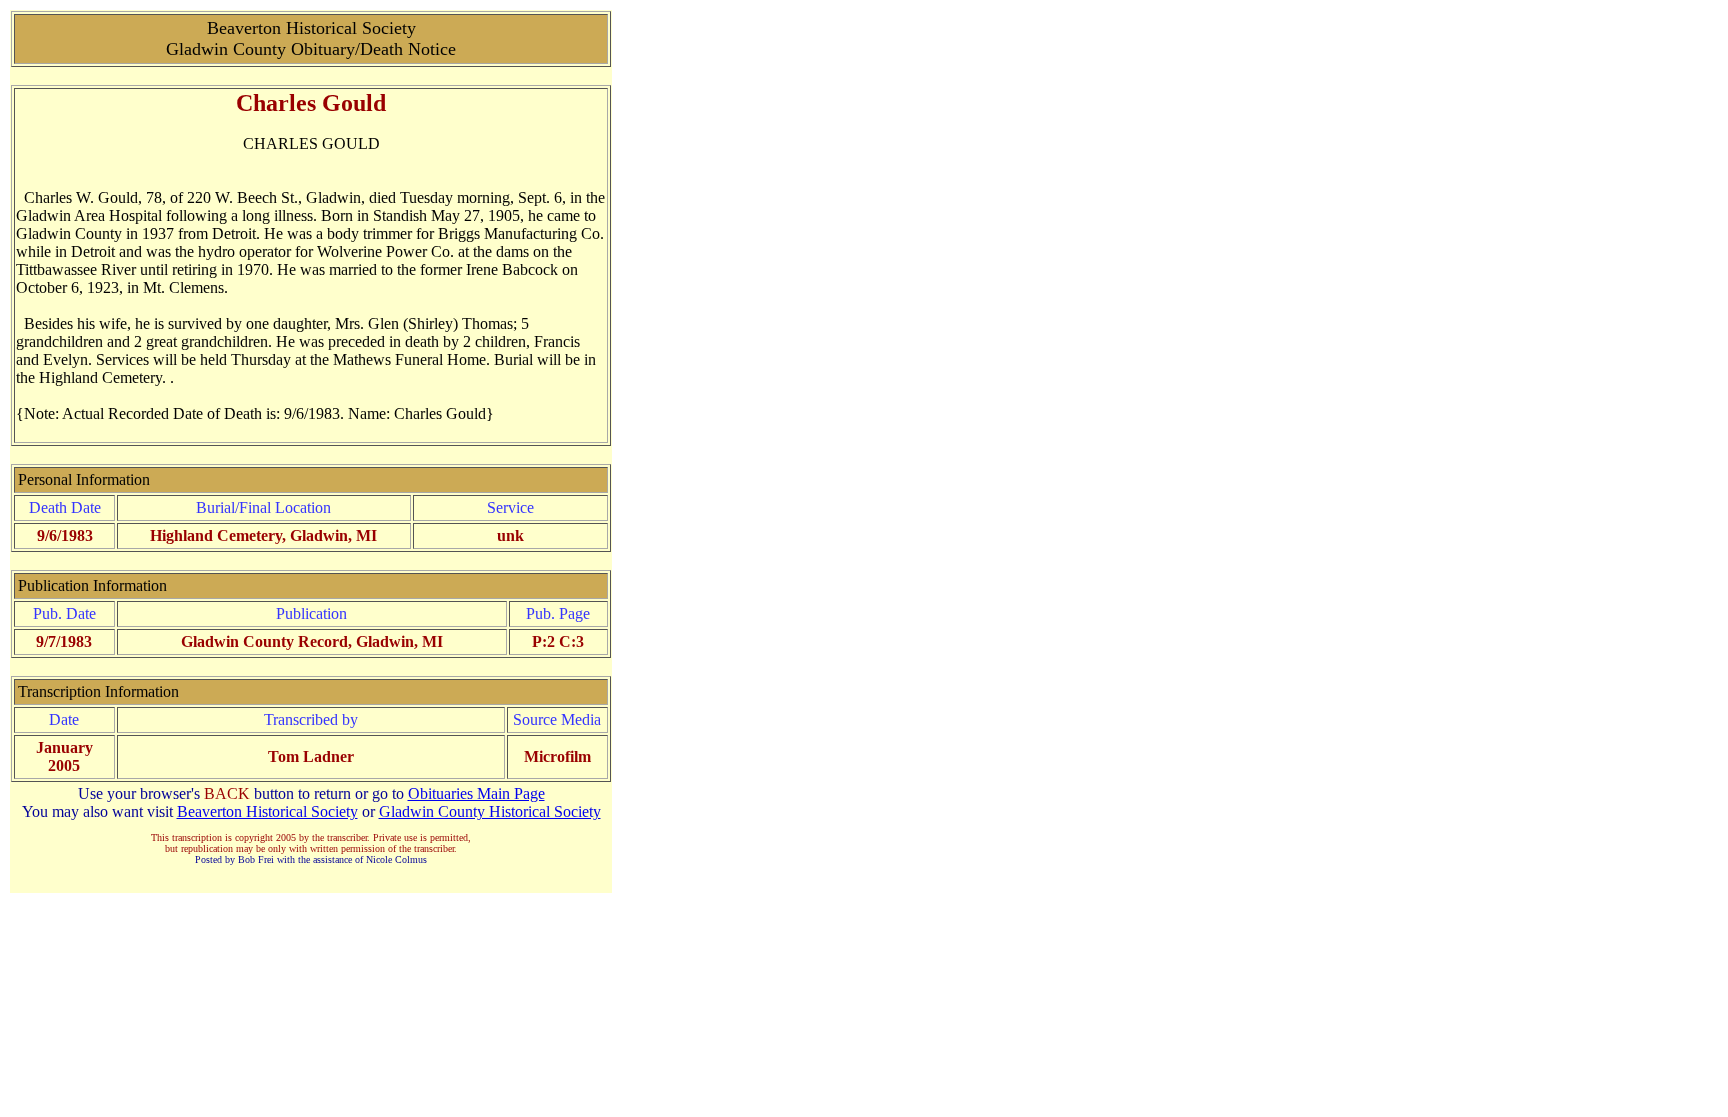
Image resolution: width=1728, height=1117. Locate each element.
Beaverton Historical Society (267, 811)
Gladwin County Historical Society (490, 811)
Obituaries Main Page (476, 793)
